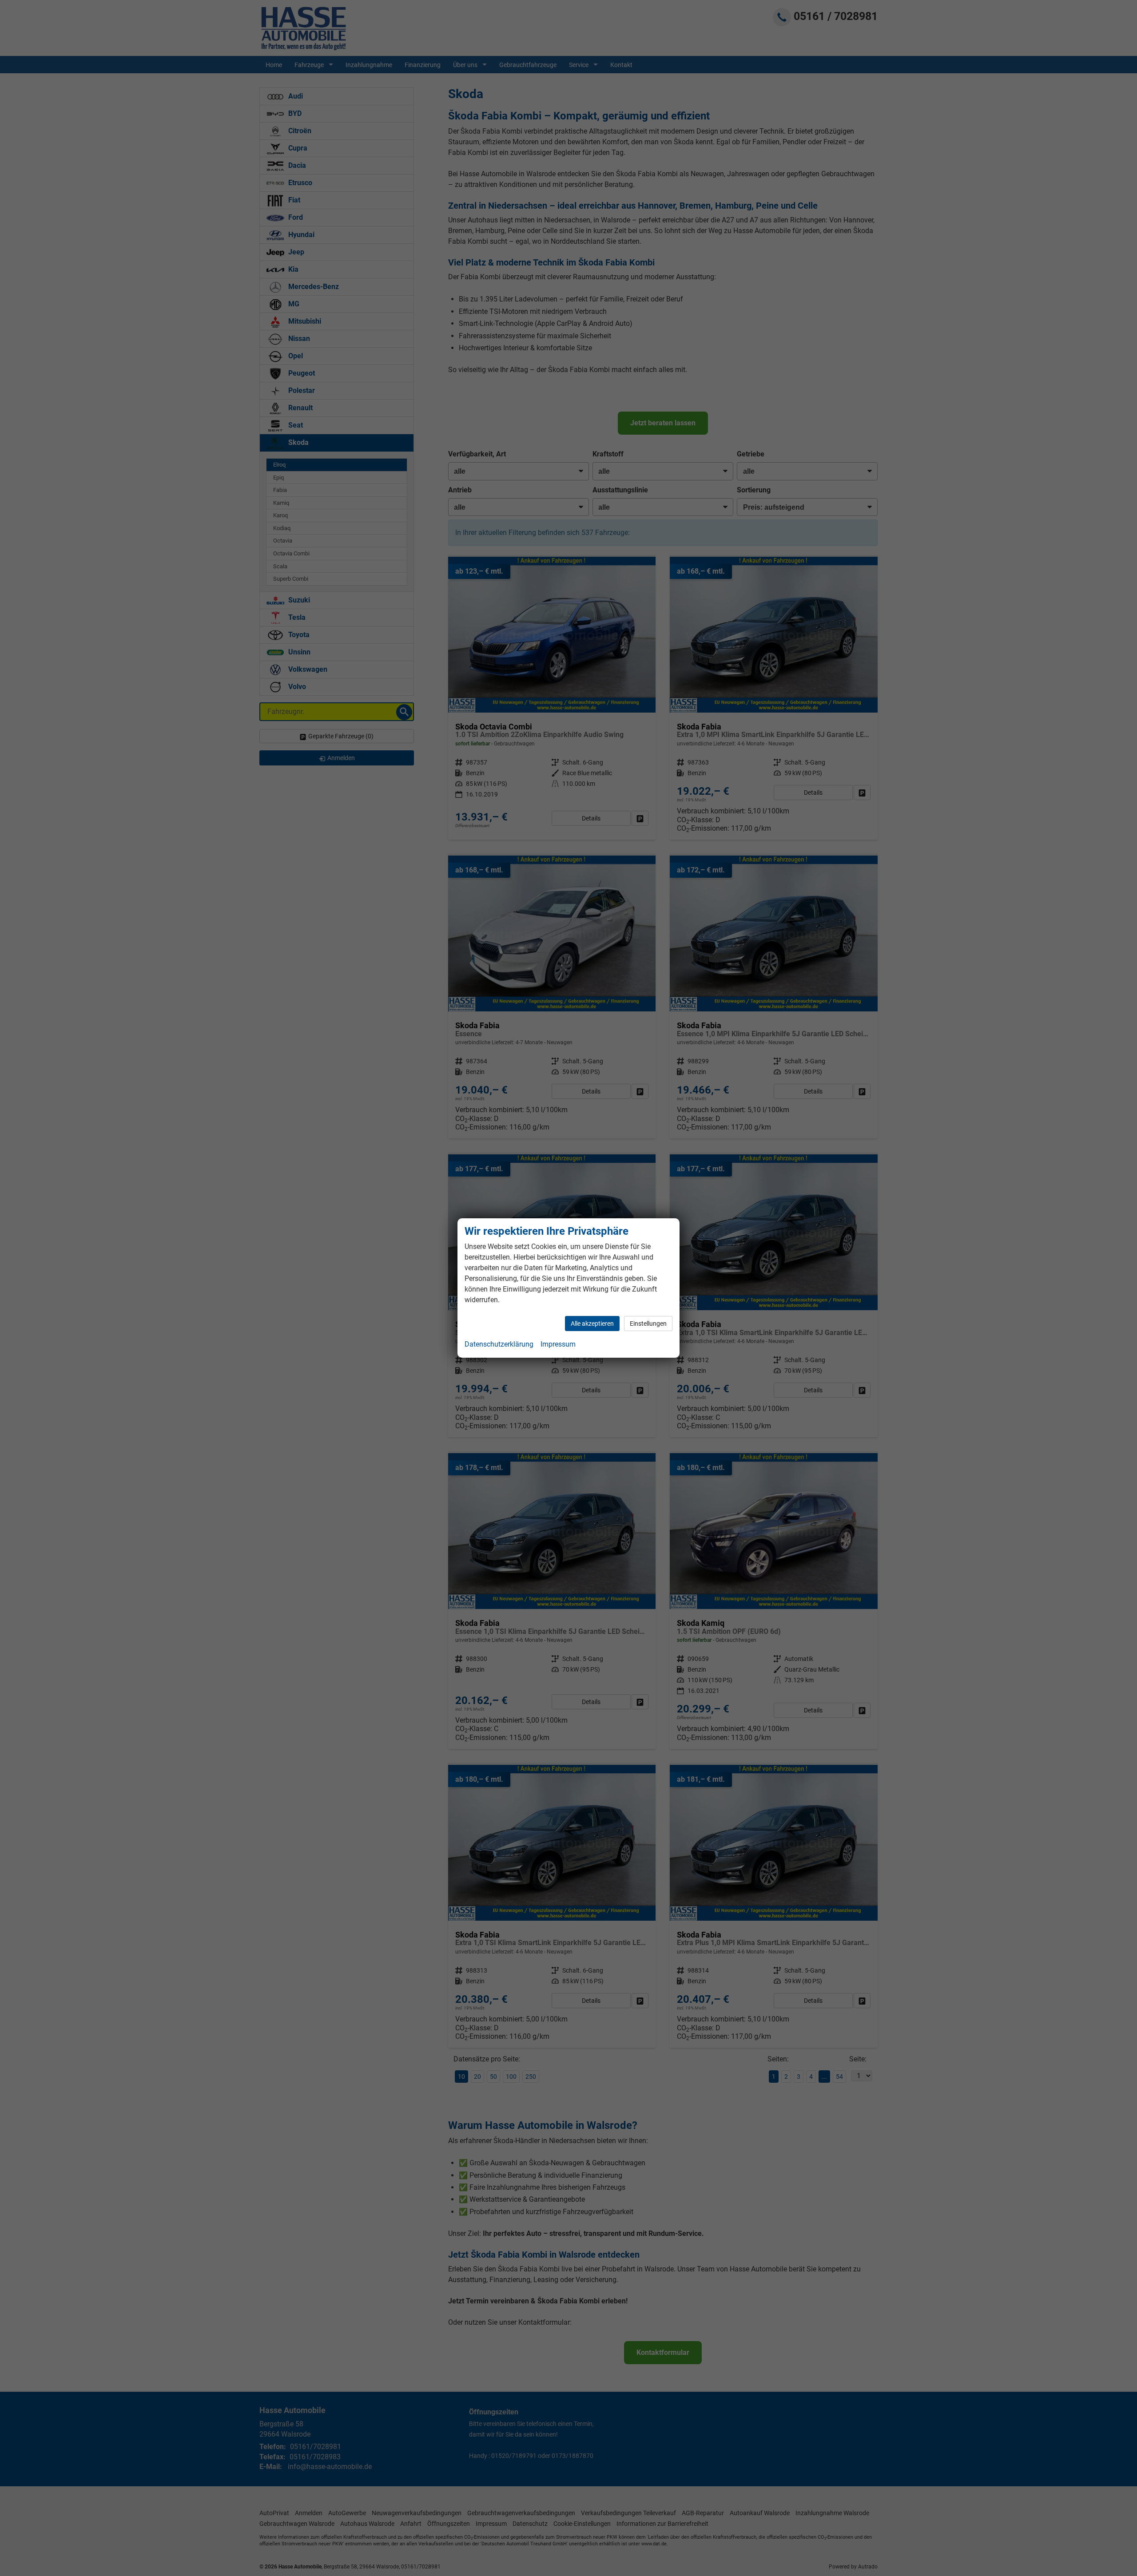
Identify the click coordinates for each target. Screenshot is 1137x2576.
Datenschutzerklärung (499, 1344)
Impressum (558, 1344)
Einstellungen (648, 1324)
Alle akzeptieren (592, 1324)
